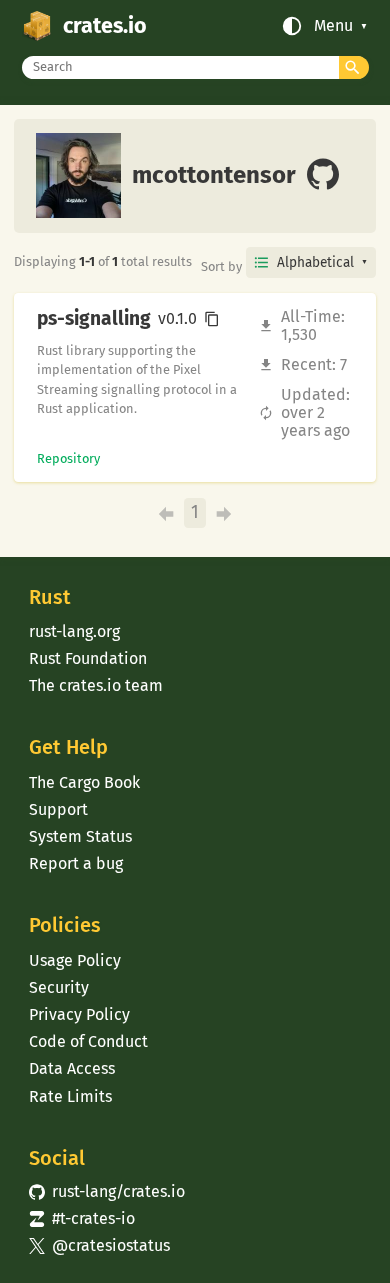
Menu (333, 26)
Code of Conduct (88, 1041)
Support (58, 809)
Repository (68, 458)
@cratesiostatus (99, 1245)
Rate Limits (70, 1096)
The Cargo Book (84, 782)
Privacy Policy (79, 1014)
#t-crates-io (82, 1218)
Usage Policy (75, 960)
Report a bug (76, 863)
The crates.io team (96, 685)
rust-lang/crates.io (107, 1191)
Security (59, 987)
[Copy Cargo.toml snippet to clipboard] (212, 319)
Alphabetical (315, 262)
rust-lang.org (74, 631)
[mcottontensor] (323, 176)
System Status (80, 836)
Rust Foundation (88, 658)
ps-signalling (94, 319)
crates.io (105, 26)
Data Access (72, 1068)
